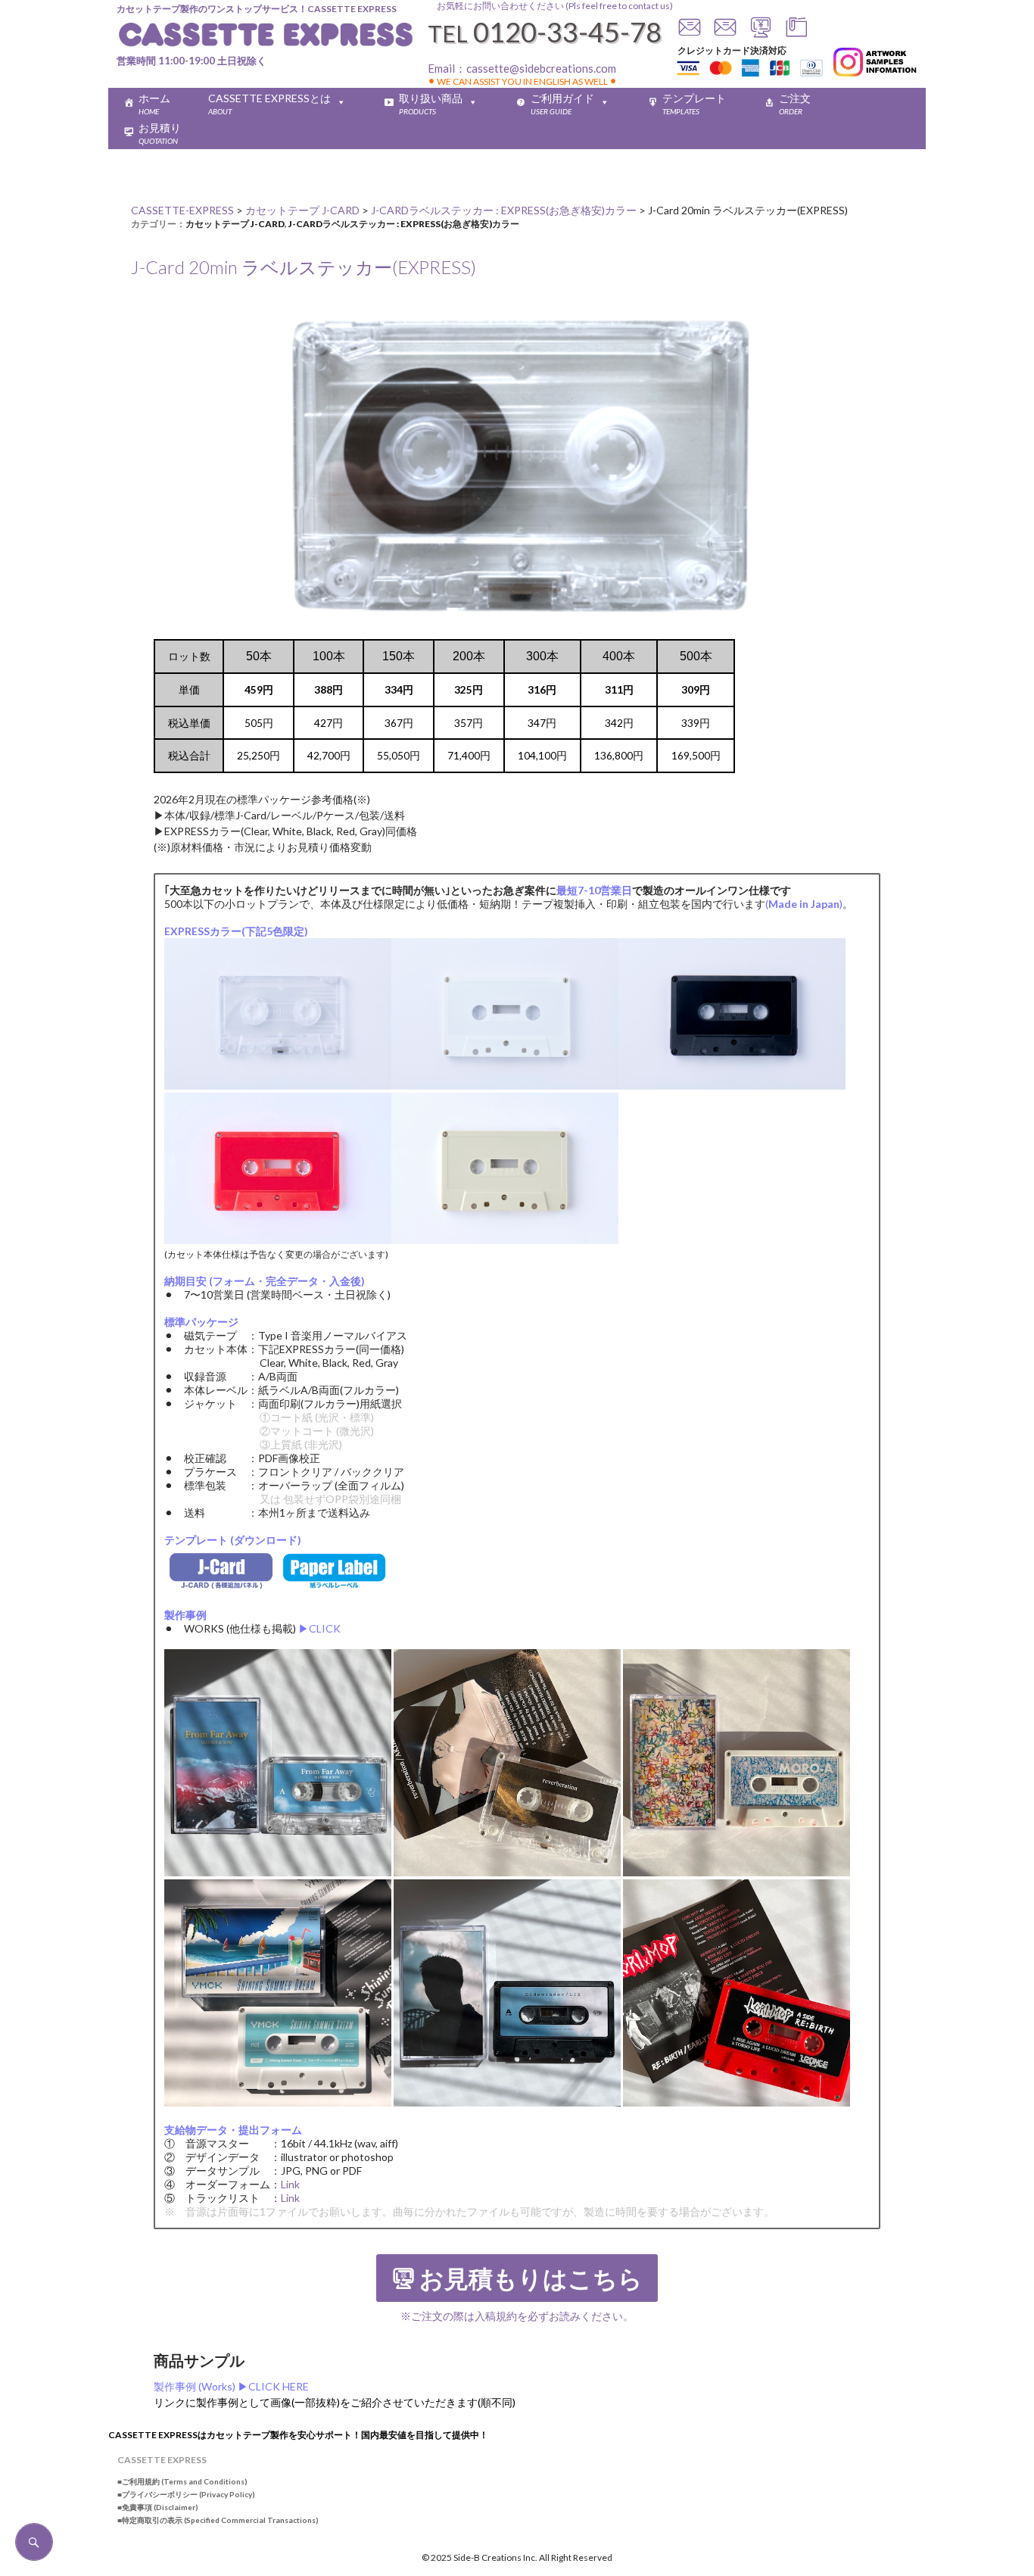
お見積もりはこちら (531, 2279)
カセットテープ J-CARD (235, 224)
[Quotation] (761, 34)
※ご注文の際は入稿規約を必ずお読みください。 (517, 2316)
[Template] (796, 34)
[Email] (725, 34)
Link (290, 2184)
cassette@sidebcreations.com (541, 68)
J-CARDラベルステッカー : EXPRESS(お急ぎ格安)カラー (404, 224)
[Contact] (690, 34)
